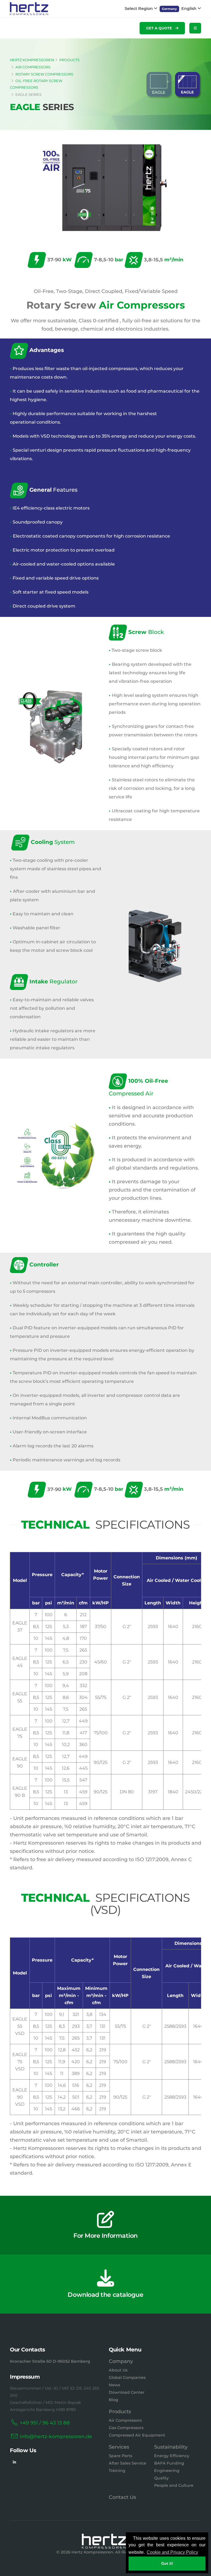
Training (117, 2471)
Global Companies (127, 2378)
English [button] (189, 9)
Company (121, 2361)
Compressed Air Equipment (137, 2435)
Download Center (127, 2392)
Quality (161, 2478)
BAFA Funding (169, 2463)
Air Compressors (125, 2420)
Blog (113, 2400)
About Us (118, 2370)
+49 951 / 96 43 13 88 (45, 2423)
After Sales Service (127, 2463)
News (114, 2385)
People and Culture (174, 2485)
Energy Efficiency (172, 2456)
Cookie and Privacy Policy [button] (172, 2552)
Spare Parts (120, 2456)
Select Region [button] (139, 9)
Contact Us (122, 2497)
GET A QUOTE (160, 28)
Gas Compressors (126, 2428)
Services (119, 2447)
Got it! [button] (167, 2563)
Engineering (167, 2471)
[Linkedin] (14, 2462)
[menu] (195, 28)
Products (120, 2412)
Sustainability (171, 2447)
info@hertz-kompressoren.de (56, 2437)
